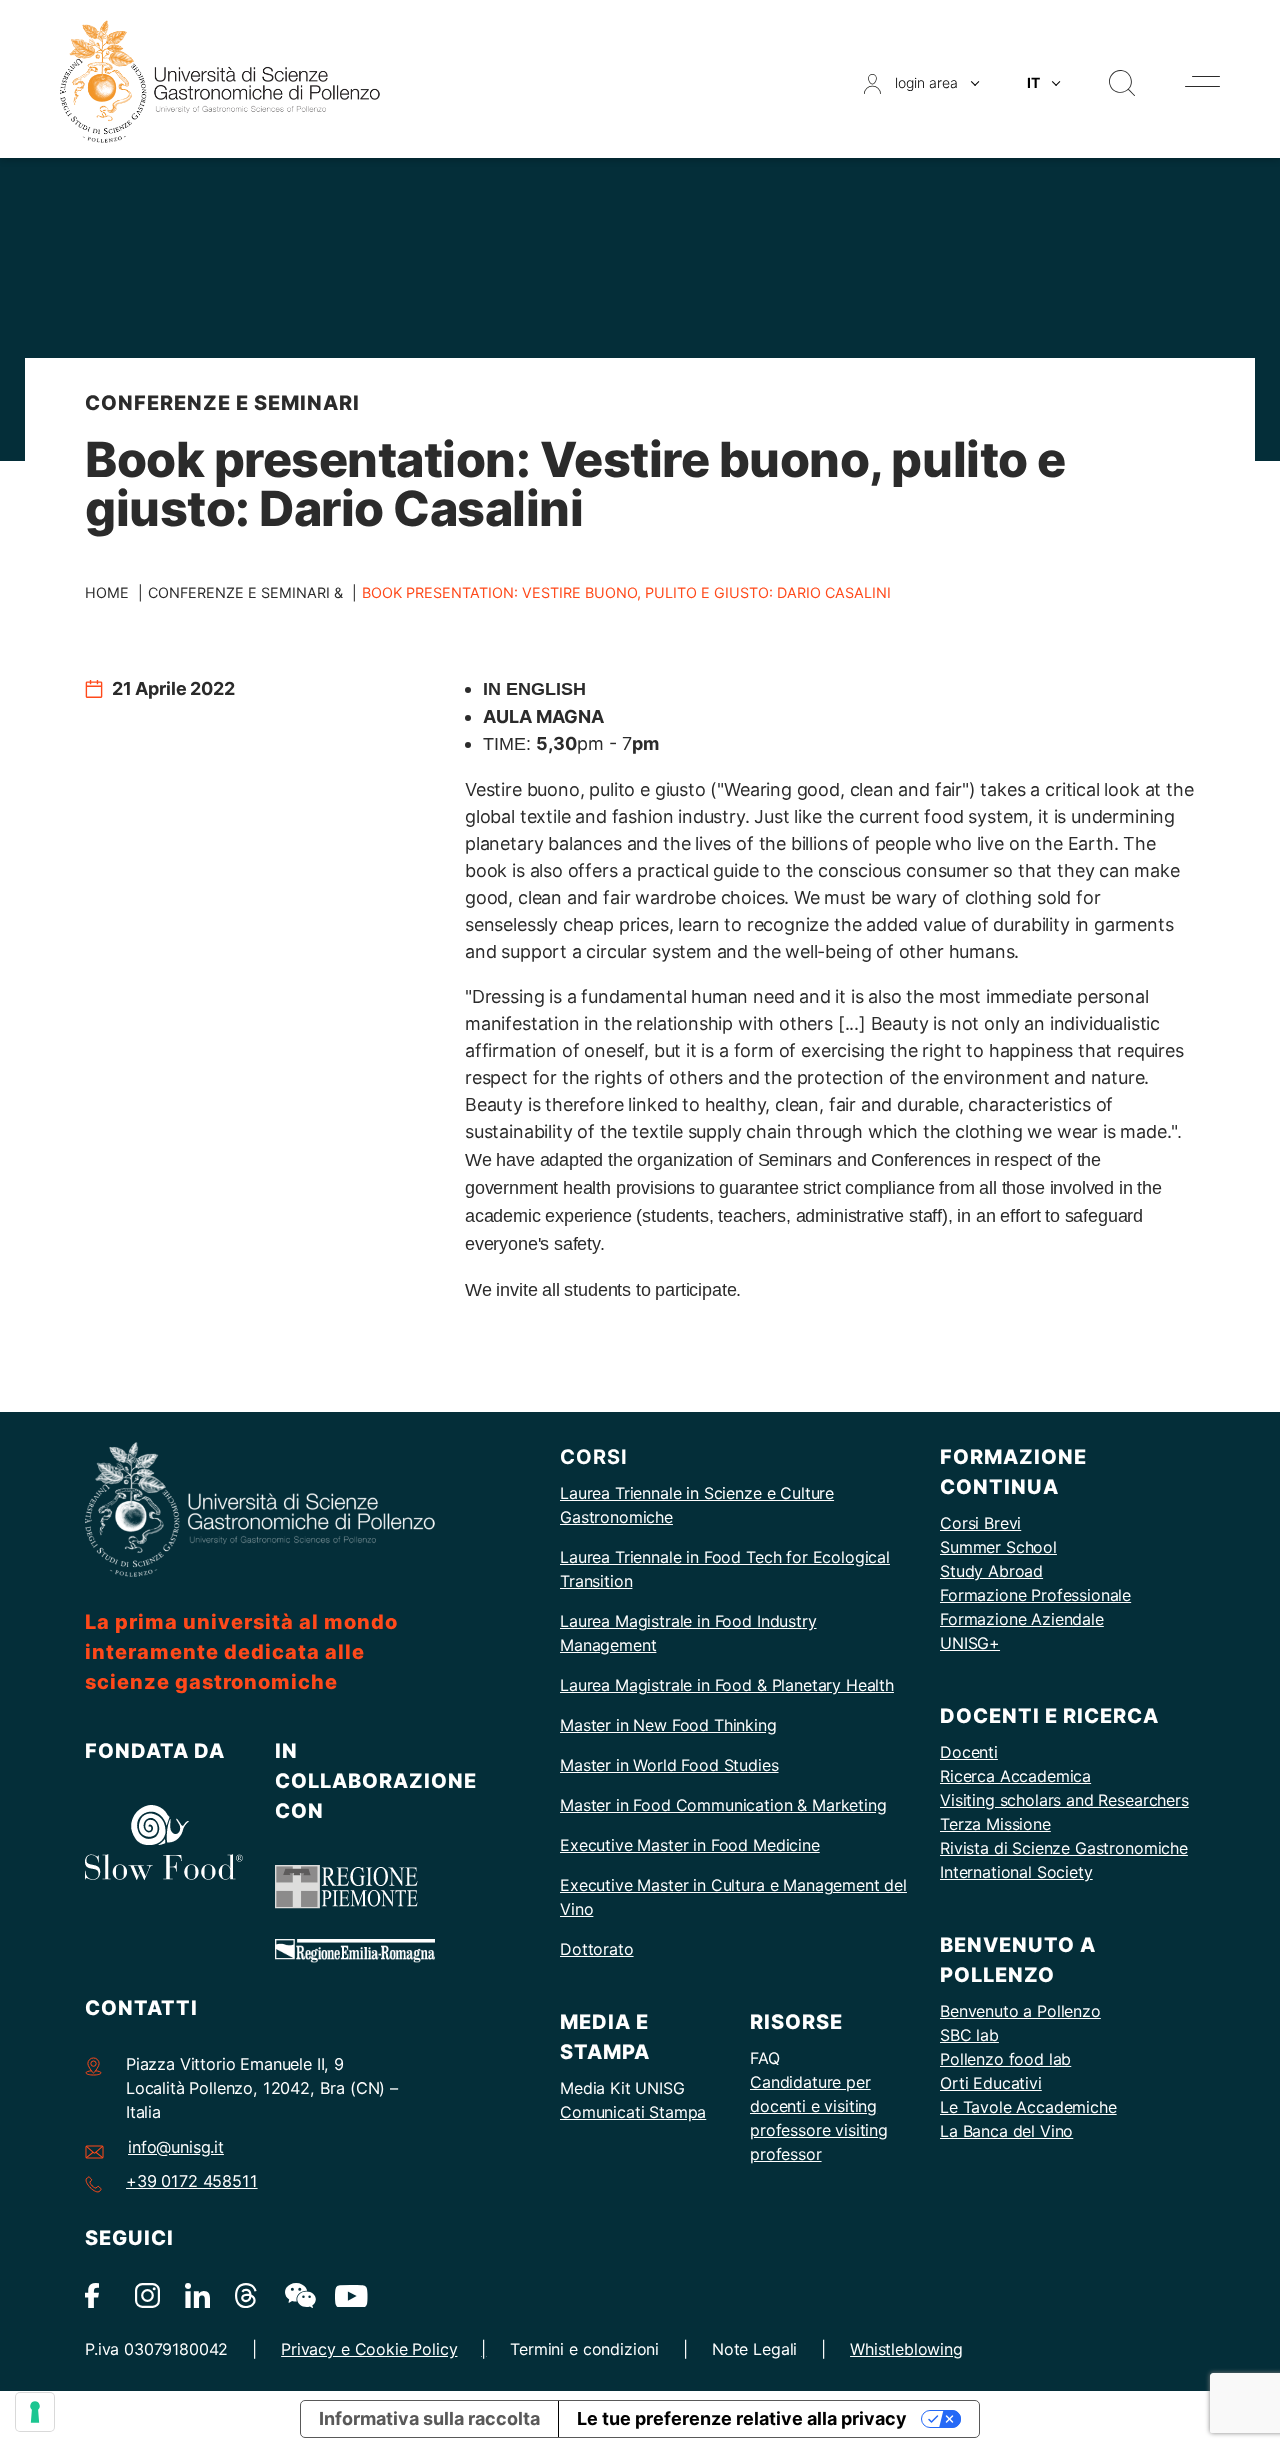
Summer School (998, 1547)
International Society (1016, 1872)
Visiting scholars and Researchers (1064, 1800)
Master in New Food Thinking (668, 1725)
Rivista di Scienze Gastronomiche (1064, 1848)
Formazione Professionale (1035, 1595)
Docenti (969, 1752)
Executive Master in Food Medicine (690, 1845)
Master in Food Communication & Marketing (723, 1805)
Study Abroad (991, 1571)
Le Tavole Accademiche (1028, 2107)
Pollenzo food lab (1005, 2059)
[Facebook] (97, 2294)
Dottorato (597, 1949)
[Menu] (1202, 81)
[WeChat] (297, 2294)
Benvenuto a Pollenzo (1020, 2011)
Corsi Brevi (980, 1523)
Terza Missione (995, 1824)
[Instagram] (147, 2294)
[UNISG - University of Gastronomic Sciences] (220, 80)
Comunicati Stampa (633, 2112)
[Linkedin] (197, 2294)
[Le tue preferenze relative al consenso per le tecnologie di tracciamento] (35, 2412)
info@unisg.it (176, 2147)
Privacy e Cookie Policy (369, 2349)
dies (763, 1765)
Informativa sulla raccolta (429, 2418)
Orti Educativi (991, 2083)
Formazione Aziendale (1022, 1619)
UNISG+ (970, 1643)
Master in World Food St (649, 1765)
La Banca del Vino (1006, 2131)
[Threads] (247, 2294)
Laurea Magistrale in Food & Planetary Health (727, 1685)
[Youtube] (347, 2294)
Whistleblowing (906, 2349)
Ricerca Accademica (1015, 1776)
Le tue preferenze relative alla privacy (742, 2418)
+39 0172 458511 (192, 2181)
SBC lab (969, 2035)
